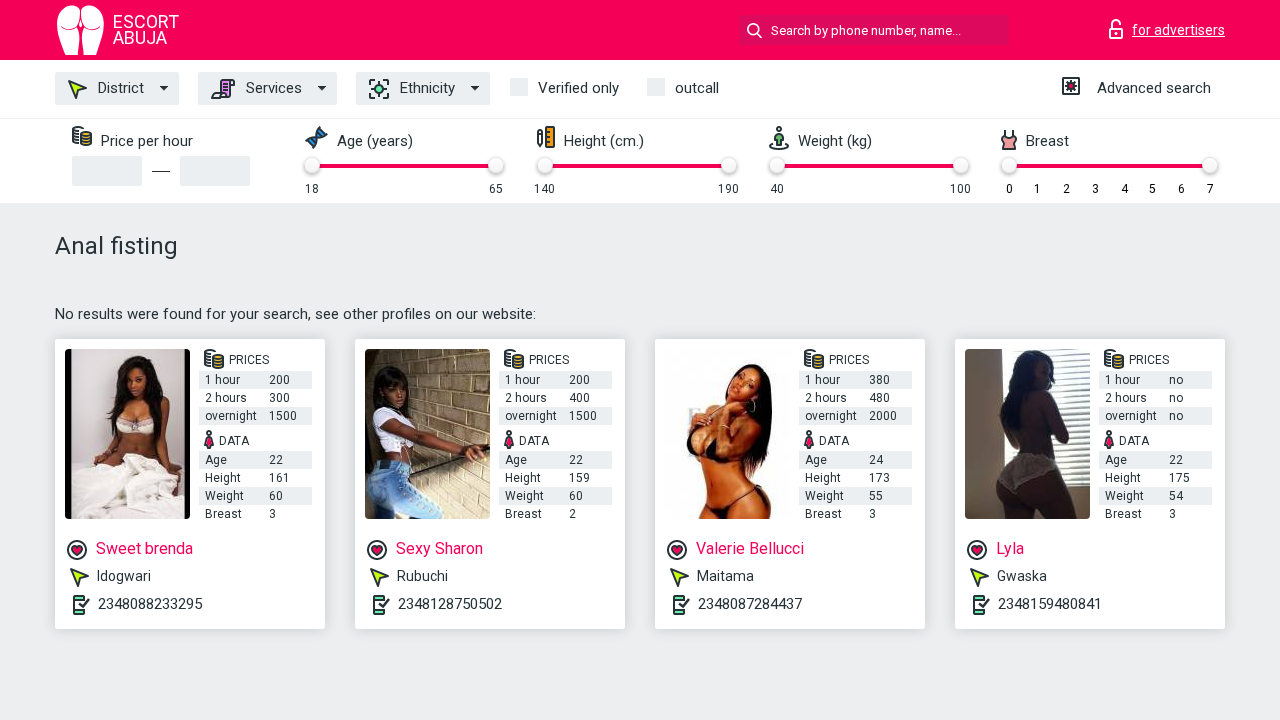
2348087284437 (750, 604)
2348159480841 (1050, 604)
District (119, 88)
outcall (697, 88)
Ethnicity (425, 88)
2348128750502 (450, 604)
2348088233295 (150, 604)
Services (272, 88)
